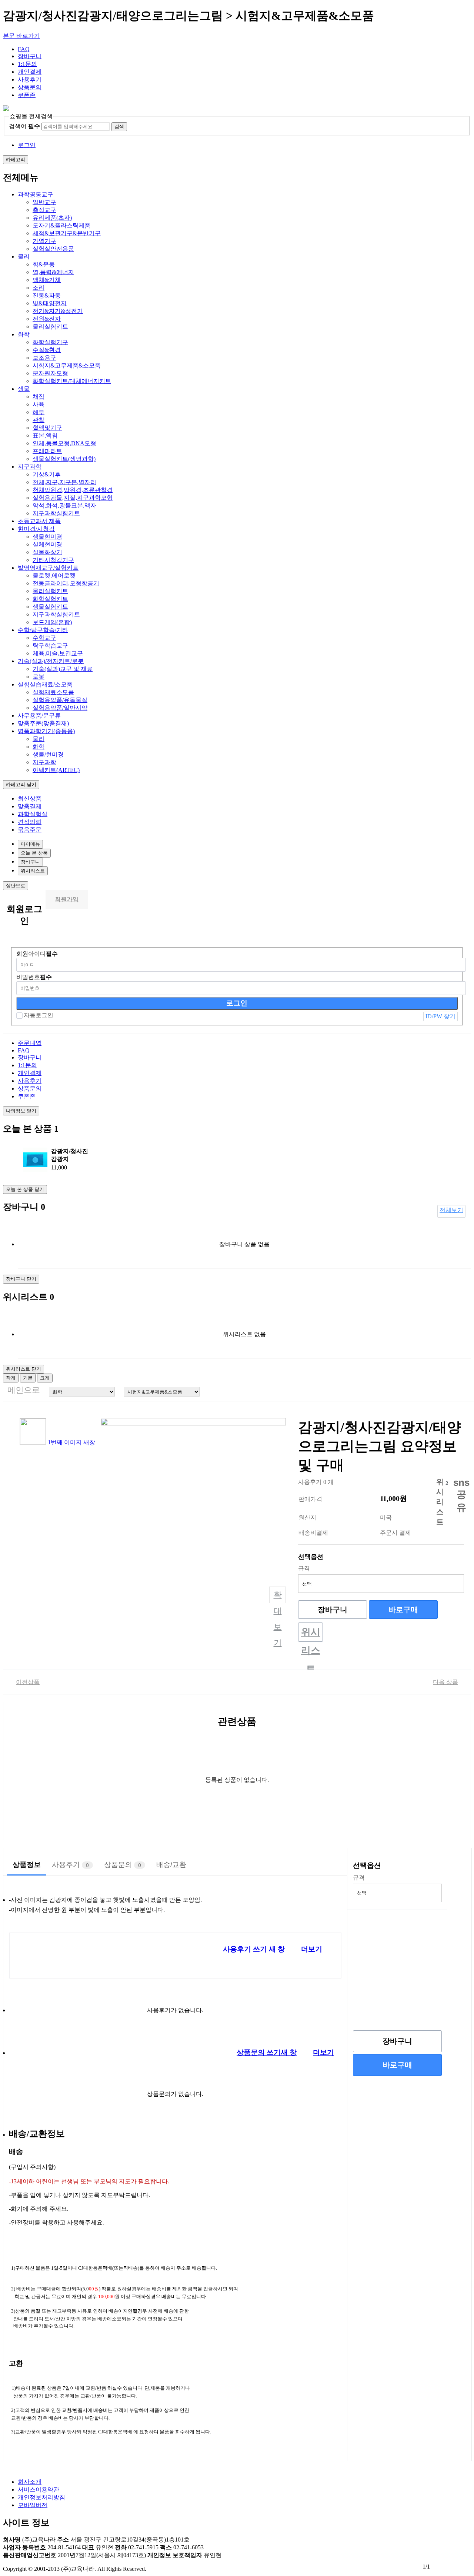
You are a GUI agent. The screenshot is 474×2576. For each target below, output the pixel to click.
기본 (28, 1378)
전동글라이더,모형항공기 (66, 583)
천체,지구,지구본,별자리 (64, 482)
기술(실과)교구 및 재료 (63, 669)
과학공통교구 (36, 194)
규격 (304, 1568)
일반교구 (44, 202)
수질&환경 (47, 350)
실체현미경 (47, 544)
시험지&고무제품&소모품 (67, 365)
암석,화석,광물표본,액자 (64, 505)
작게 (11, 1378)
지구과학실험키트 (56, 513)
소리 (39, 288)
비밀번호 (34, 977)
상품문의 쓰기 (267, 2052)
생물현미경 (47, 537)
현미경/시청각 (36, 529)
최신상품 (30, 798)
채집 (39, 397)
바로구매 (403, 1610)
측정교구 (44, 210)
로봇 (39, 677)
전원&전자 (47, 319)
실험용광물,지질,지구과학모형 (73, 498)
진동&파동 (47, 295)
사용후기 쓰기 (254, 1949)
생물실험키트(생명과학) (64, 459)
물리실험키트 (50, 327)
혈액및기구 (47, 428)
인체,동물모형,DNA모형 (64, 443)
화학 (24, 334)
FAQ (24, 49)
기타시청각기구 (53, 560)
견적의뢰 (30, 822)
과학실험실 (33, 814)
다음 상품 (445, 1682)
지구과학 (30, 467)
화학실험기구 (50, 342)
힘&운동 (44, 264)
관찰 (39, 420)
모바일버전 (33, 2505)
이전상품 (28, 1682)
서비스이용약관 (39, 2490)
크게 (45, 1378)
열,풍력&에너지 (53, 272)
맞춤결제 (30, 806)
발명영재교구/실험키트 (48, 568)
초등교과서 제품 (39, 521)
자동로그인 (39, 1015)
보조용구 (44, 358)
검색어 (24, 126)
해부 (39, 412)
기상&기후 (47, 474)
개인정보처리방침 (41, 2497)
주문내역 (30, 1043)
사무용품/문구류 (39, 715)
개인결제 (30, 72)
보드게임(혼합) (52, 622)
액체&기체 (47, 280)
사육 (39, 404)
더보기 (312, 1949)
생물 (24, 389)
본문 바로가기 (21, 36)
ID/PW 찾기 (440, 1016)
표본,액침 (45, 435)
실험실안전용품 (53, 249)
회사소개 (30, 2482)
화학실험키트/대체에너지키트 (72, 381)
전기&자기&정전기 (58, 311)
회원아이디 (37, 954)
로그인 (27, 145)
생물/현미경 (48, 754)
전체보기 (451, 1210)
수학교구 (44, 638)
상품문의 (30, 87)
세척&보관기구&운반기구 (67, 233)
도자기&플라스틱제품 (61, 225)
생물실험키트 (50, 607)
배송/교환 (171, 1865)
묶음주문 (30, 830)
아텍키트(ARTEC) (56, 770)
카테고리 (16, 159)
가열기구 (44, 241)
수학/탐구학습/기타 (43, 630)
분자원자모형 (50, 373)
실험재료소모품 (53, 692)
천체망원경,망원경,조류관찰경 (73, 490)
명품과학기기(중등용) (46, 731)
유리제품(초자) (52, 218)
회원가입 (67, 899)
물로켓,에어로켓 (54, 575)
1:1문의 (27, 64)
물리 (24, 257)
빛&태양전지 (50, 303)
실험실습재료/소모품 (45, 684)
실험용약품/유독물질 (60, 700)
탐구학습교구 (50, 645)
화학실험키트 (50, 599)
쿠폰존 (27, 95)
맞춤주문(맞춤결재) (43, 723)
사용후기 (30, 79)
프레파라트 (47, 451)
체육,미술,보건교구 (58, 653)
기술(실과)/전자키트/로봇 (51, 661)
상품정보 (27, 1865)
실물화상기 (47, 552)
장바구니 (30, 56)
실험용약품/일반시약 (60, 708)
